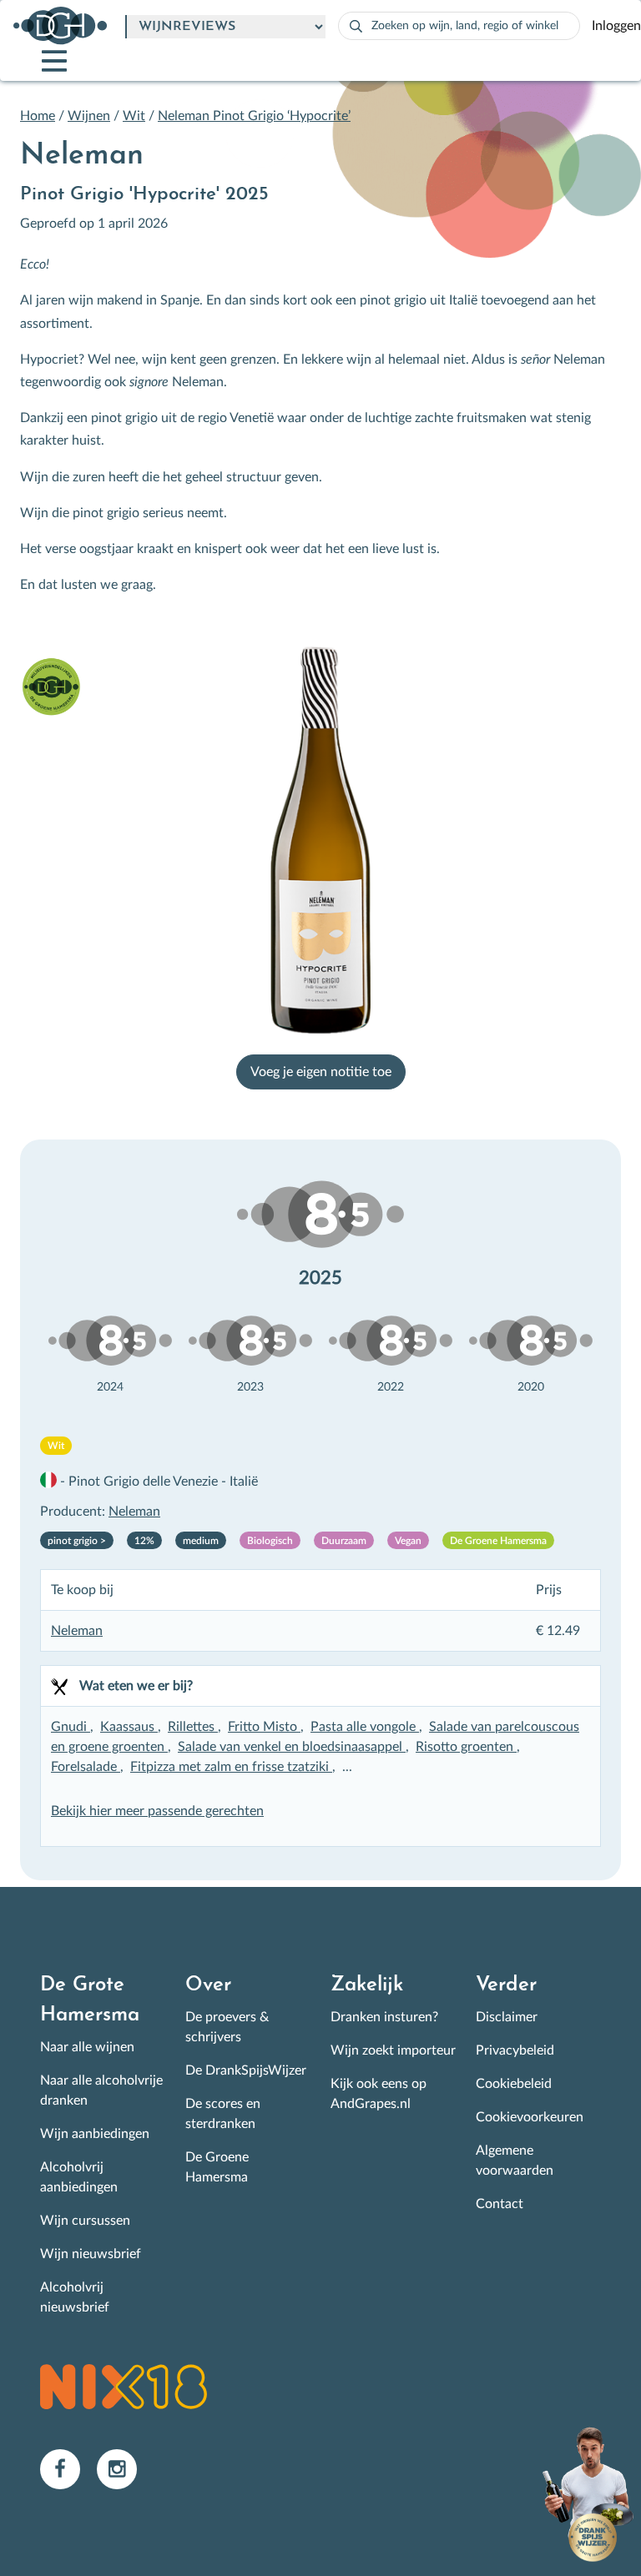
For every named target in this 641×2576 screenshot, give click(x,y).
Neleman (134, 1512)
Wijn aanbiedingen (95, 2134)
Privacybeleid (515, 2050)
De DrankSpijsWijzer (246, 2070)
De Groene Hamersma (217, 2167)
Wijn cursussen (85, 2221)
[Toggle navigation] (40, 61)
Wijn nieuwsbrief (91, 2254)
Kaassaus (129, 1727)
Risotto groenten (466, 1747)
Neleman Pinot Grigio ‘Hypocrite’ (254, 116)
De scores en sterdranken (223, 2114)
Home (38, 116)
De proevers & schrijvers (227, 2027)
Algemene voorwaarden (515, 2161)
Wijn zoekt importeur (393, 2050)
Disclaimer (507, 2017)
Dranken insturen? (384, 2017)
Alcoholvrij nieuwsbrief (75, 2297)
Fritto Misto (264, 1727)
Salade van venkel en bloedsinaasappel (292, 1747)
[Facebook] (68, 2468)
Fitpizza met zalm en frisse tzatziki (231, 1767)
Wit (134, 116)
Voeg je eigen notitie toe (321, 1072)
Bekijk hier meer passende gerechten (157, 1811)
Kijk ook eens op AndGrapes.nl (379, 2094)
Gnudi (71, 1727)
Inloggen (616, 26)
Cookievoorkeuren (530, 2117)
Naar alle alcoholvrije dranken (101, 2090)
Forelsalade (86, 1767)
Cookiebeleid (514, 2084)
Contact (500, 2204)
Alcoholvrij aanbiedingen (79, 2177)
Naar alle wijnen (87, 2047)
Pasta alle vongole (365, 1727)
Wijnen (89, 116)
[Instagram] (124, 2468)
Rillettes (193, 1727)
